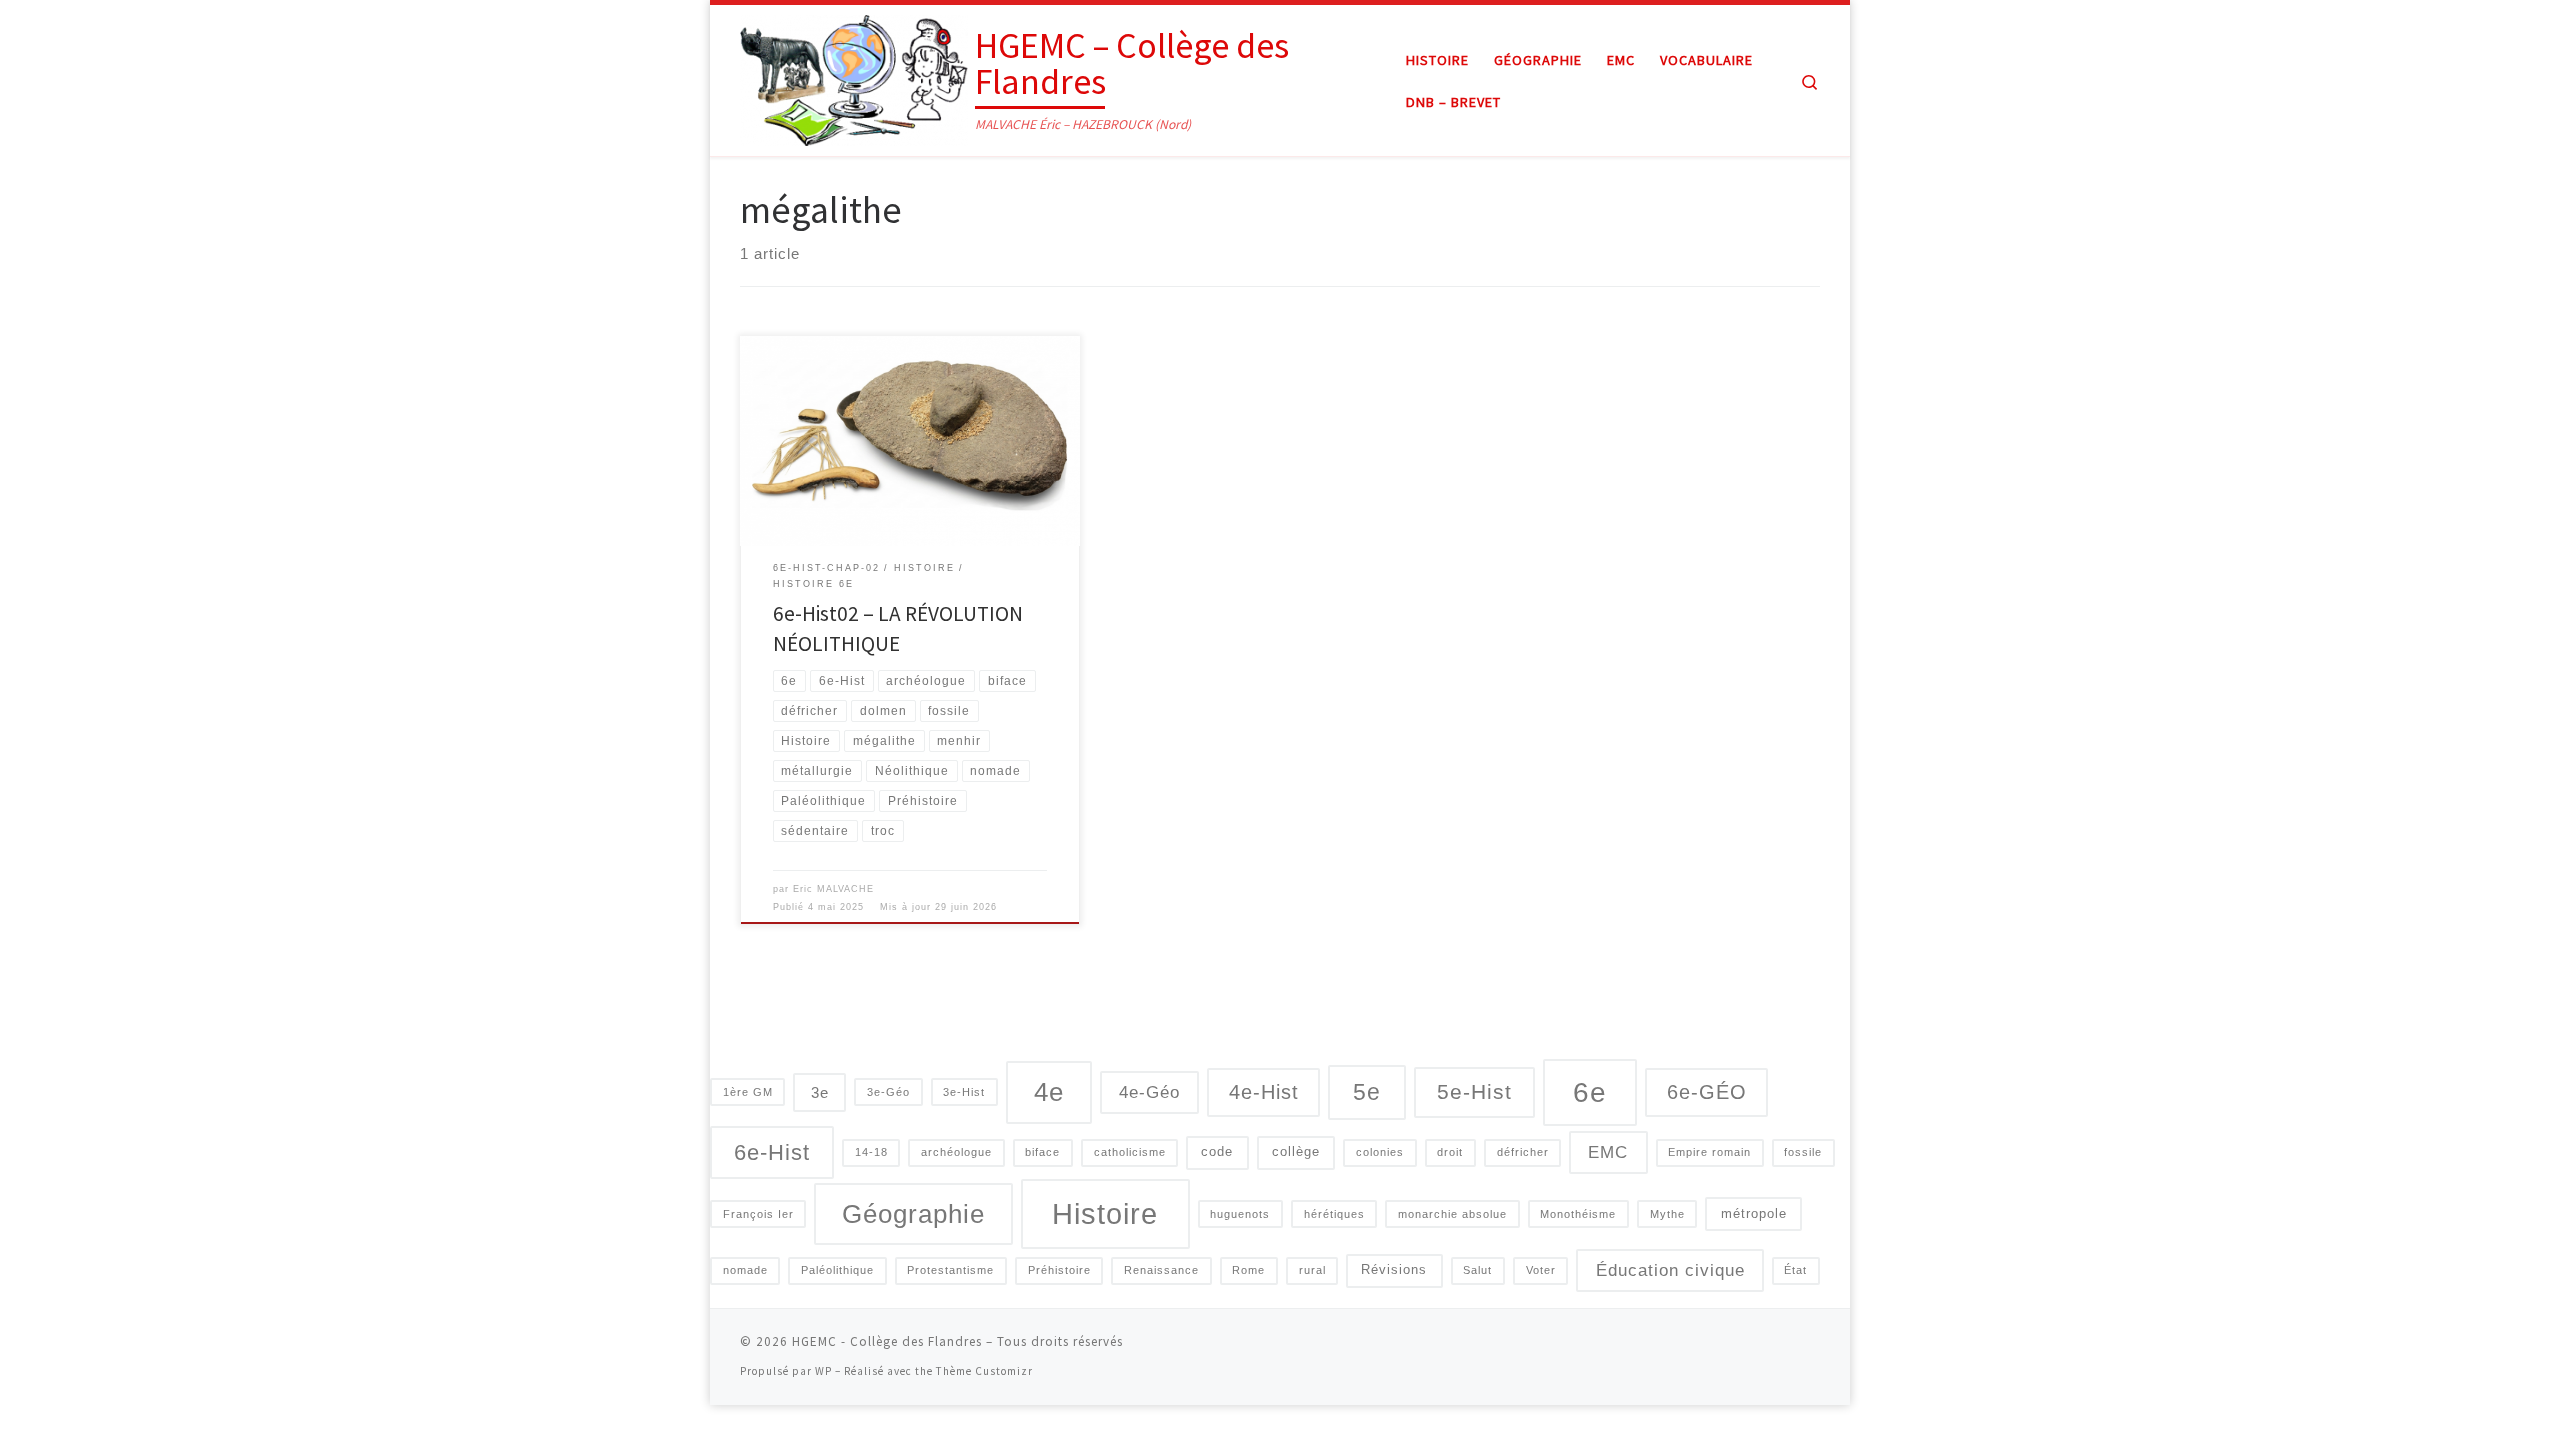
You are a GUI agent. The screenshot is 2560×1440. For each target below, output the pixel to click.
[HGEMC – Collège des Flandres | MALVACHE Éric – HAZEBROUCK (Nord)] (854, 76)
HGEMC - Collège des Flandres (887, 1341)
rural (1312, 1270)
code (1217, 1151)
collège (1296, 1151)
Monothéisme (1578, 1214)
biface (1042, 1152)
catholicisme (1130, 1152)
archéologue (956, 1152)
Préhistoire (1059, 1270)
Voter (1541, 1270)
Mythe (1667, 1214)
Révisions (1394, 1269)
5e (1367, 1092)
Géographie (913, 1214)
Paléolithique (837, 1270)
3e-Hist (964, 1092)
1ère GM (748, 1092)
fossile (1803, 1152)
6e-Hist (772, 1152)
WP (823, 1371)
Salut (1477, 1270)
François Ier (758, 1214)
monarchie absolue (1452, 1214)
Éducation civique (1670, 1270)
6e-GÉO (1707, 1092)
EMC (1608, 1152)
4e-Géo (1149, 1092)
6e (1590, 1092)
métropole (1754, 1213)
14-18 (871, 1152)
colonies (1380, 1152)
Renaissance (1161, 1270)
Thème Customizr (984, 1371)
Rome (1248, 1270)
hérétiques (1334, 1214)
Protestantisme (950, 1270)
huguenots (1240, 1214)
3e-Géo (888, 1092)
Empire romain (1709, 1152)
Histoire (1105, 1213)
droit (1450, 1152)
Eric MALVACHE (833, 889)
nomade (745, 1270)
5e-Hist (1474, 1091)
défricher (1523, 1152)
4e (1049, 1092)
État (1795, 1270)
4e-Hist (1264, 1092)
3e (820, 1092)
